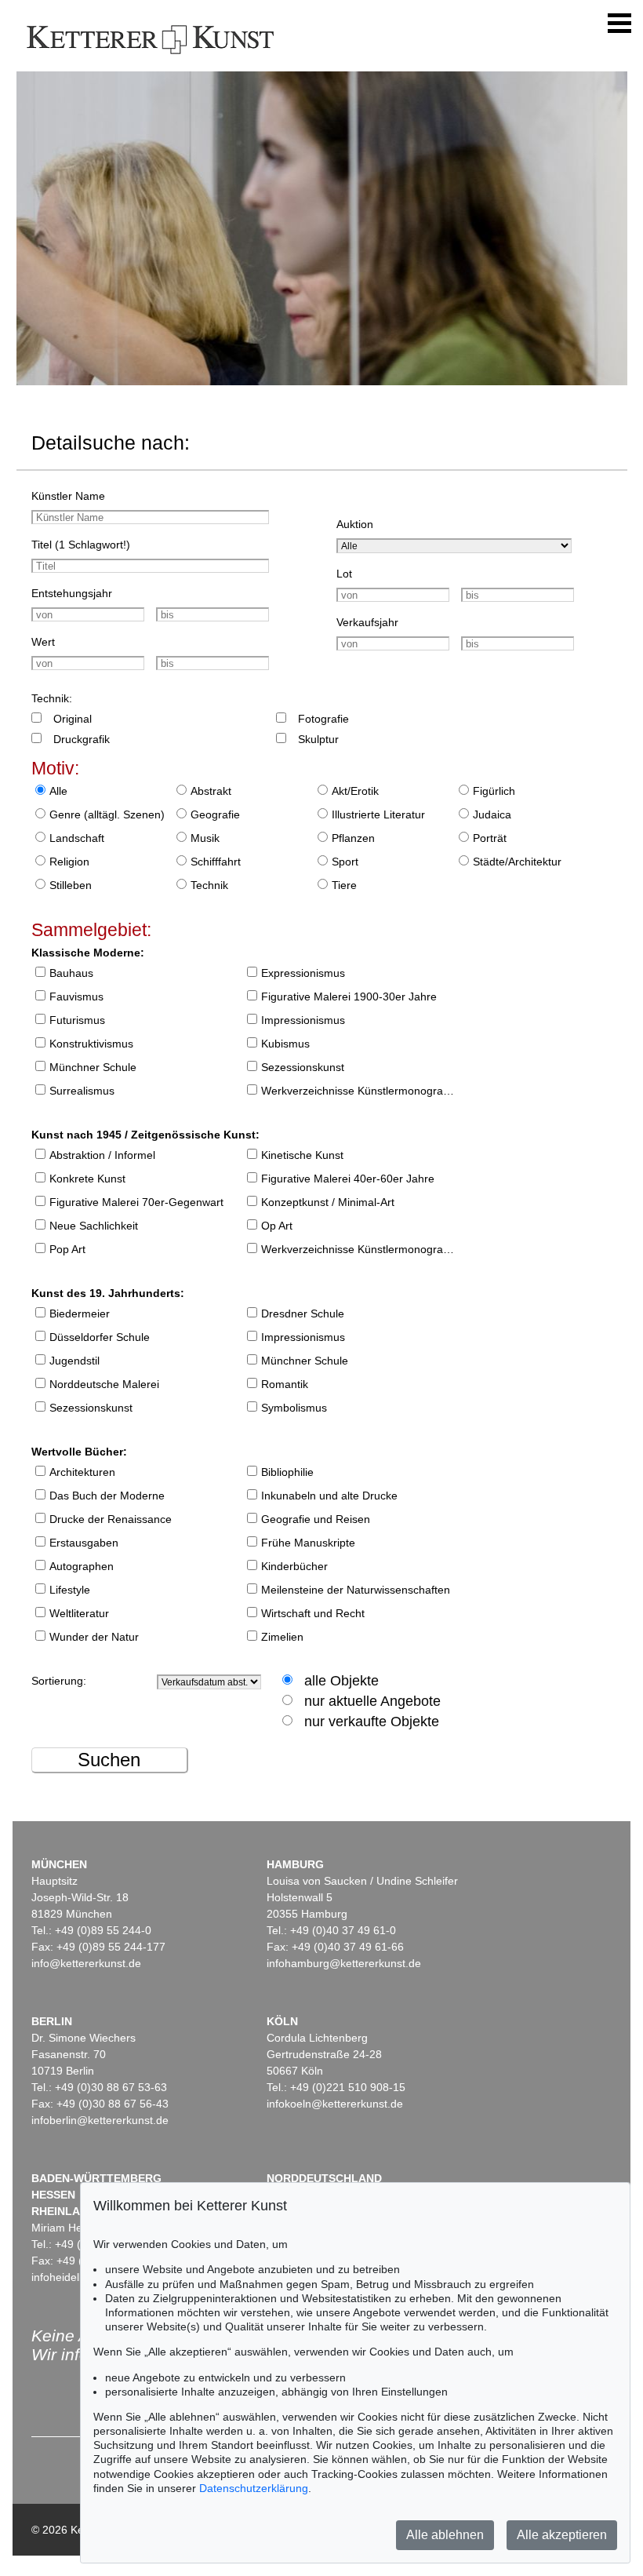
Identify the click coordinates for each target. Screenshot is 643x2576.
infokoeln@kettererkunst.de (335, 2104)
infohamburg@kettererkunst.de (344, 1963)
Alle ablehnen (445, 2535)
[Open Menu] (619, 24)
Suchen (109, 1760)
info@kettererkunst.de (86, 1963)
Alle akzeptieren (562, 2535)
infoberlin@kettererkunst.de (100, 2120)
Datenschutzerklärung (254, 2488)
